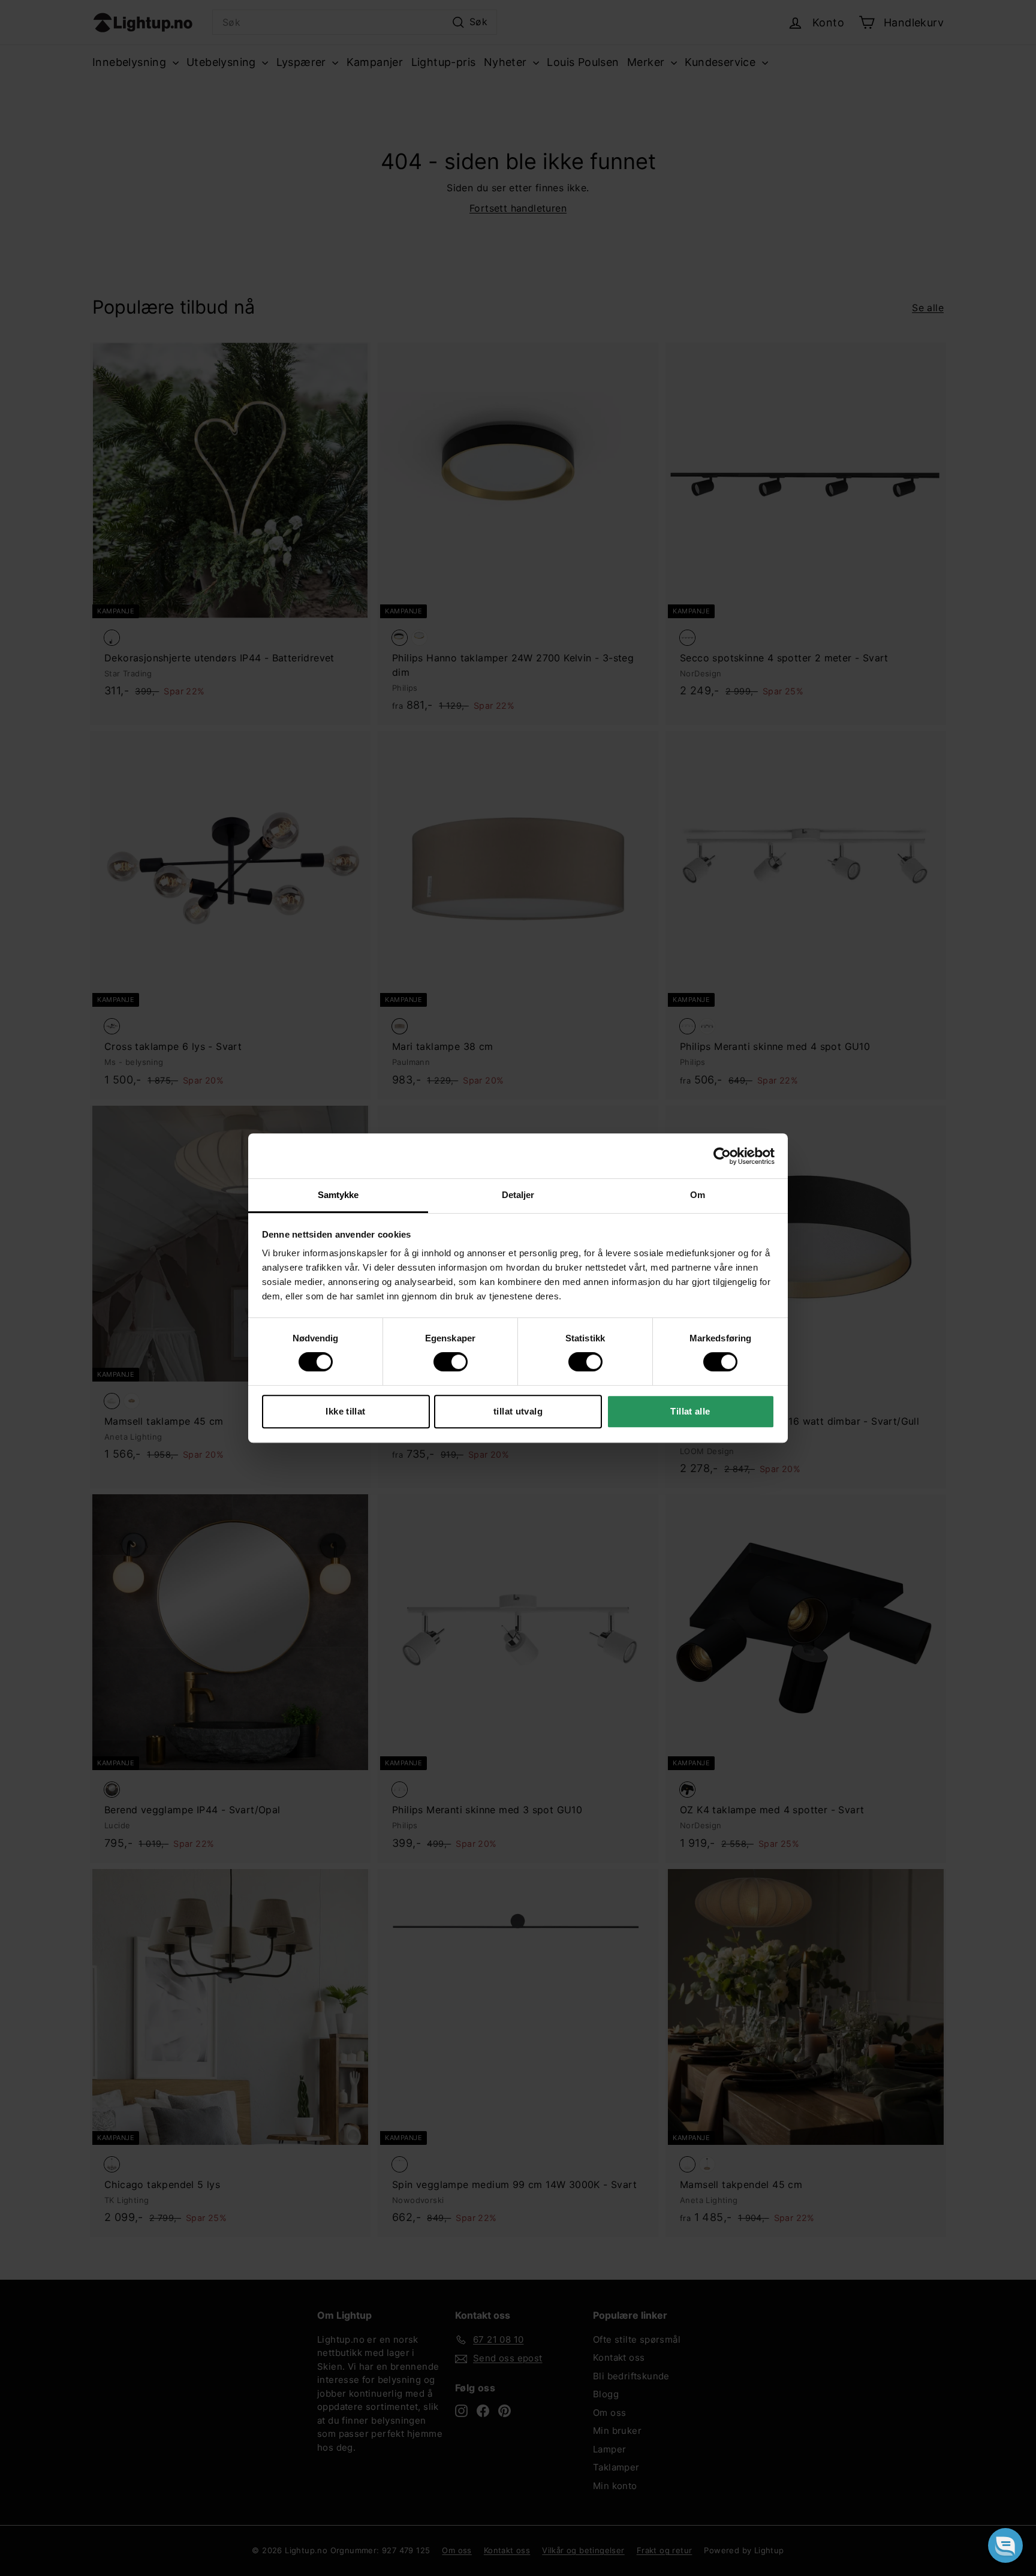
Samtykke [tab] (338, 1195)
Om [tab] (698, 1195)
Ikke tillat (345, 1411)
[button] (1005, 2545)
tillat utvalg (518, 1411)
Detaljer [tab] (518, 1195)
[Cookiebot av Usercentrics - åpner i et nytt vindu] (722, 1156)
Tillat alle (690, 1411)
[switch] (451, 1362)
